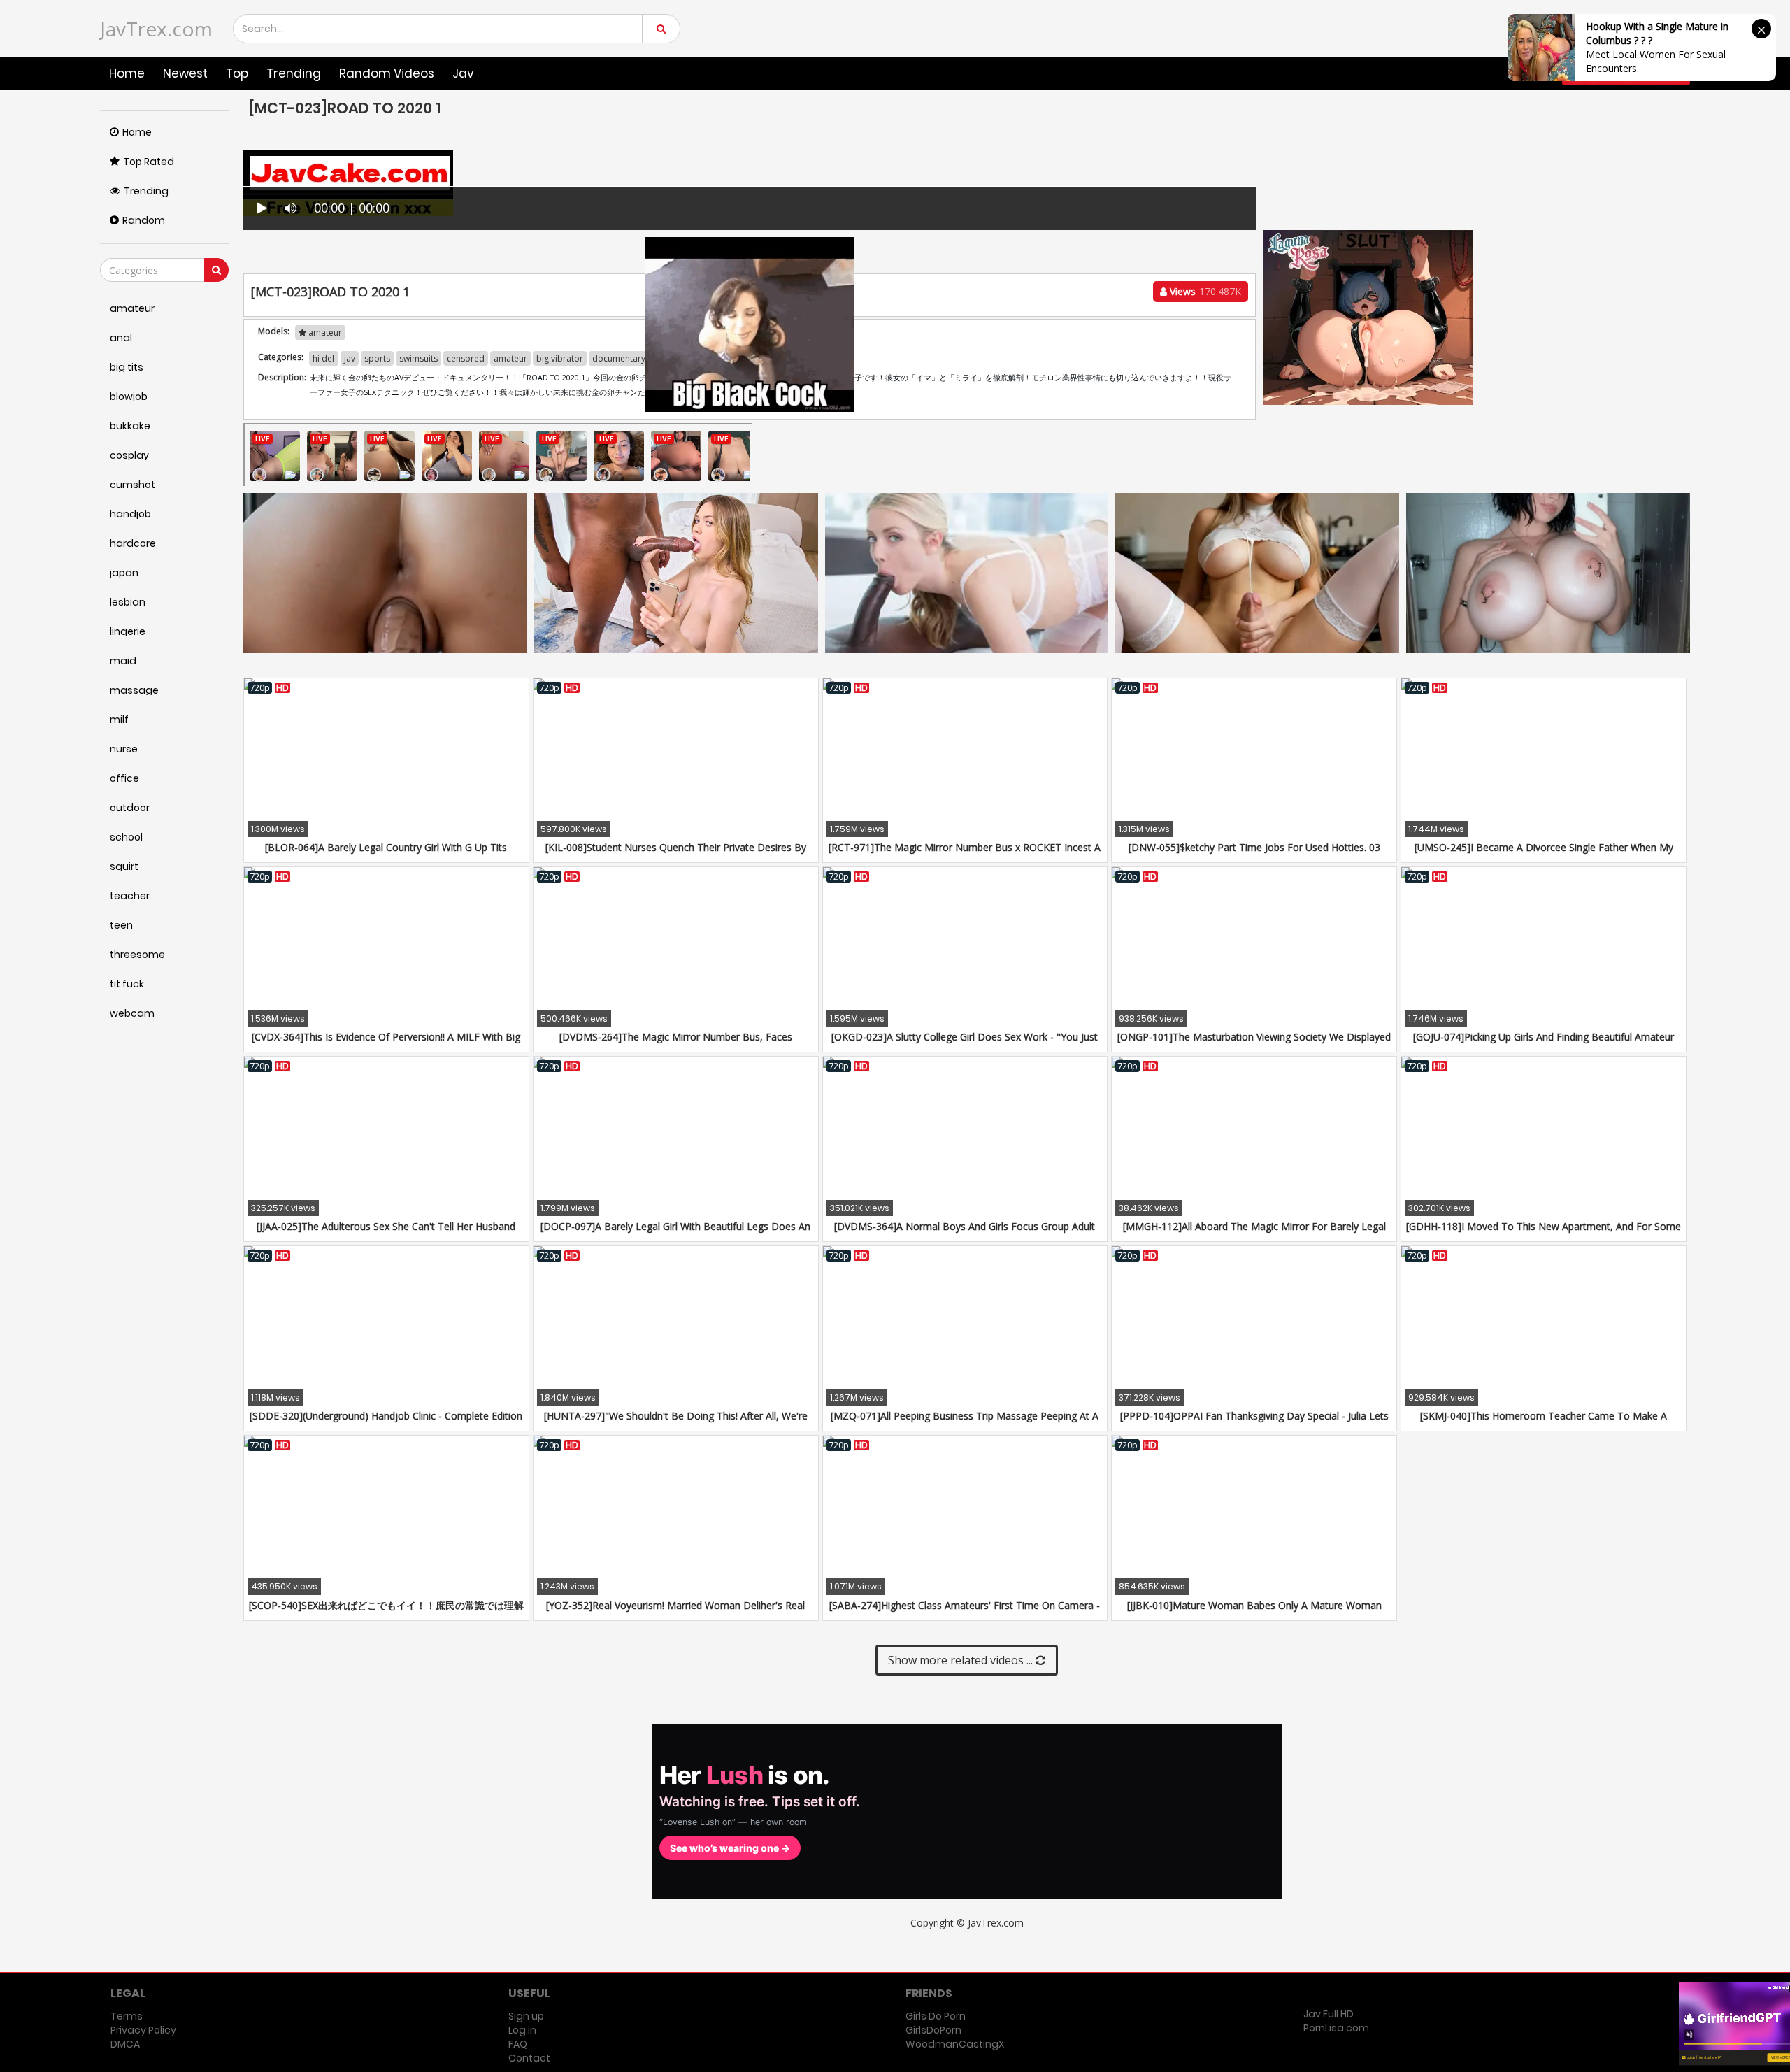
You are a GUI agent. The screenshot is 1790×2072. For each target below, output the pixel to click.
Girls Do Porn (936, 2016)
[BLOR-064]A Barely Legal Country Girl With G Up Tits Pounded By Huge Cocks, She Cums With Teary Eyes (386, 854)
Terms (127, 2016)
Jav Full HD (1329, 2014)
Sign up (526, 2016)
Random (144, 220)
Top (237, 73)
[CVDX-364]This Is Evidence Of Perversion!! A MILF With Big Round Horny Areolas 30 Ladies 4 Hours (386, 1044)
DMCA (125, 2044)
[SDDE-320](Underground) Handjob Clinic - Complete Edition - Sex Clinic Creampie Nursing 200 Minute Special (386, 1423)
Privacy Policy (143, 2030)
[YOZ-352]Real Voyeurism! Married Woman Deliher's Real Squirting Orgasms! (675, 1612)
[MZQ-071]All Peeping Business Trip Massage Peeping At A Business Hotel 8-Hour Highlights (965, 1423)
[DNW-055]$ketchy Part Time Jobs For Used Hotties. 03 (1254, 847)
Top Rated (149, 162)
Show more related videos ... (962, 1660)
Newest (185, 73)
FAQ (518, 2044)
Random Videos (387, 73)
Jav (463, 73)
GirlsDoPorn (933, 2030)
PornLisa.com (1336, 2028)
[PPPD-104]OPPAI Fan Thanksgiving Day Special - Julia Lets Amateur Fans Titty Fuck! (1254, 1423)
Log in (522, 2030)
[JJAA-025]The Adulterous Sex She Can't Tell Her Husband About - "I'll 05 (386, 1233)
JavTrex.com (156, 29)
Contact (529, 2058)
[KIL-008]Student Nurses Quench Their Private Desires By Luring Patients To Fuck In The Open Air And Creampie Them (676, 854)
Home (127, 73)
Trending (294, 73)
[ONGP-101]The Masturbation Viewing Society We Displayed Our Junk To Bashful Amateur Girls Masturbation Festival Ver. (1254, 1044)
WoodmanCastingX (955, 2044)
